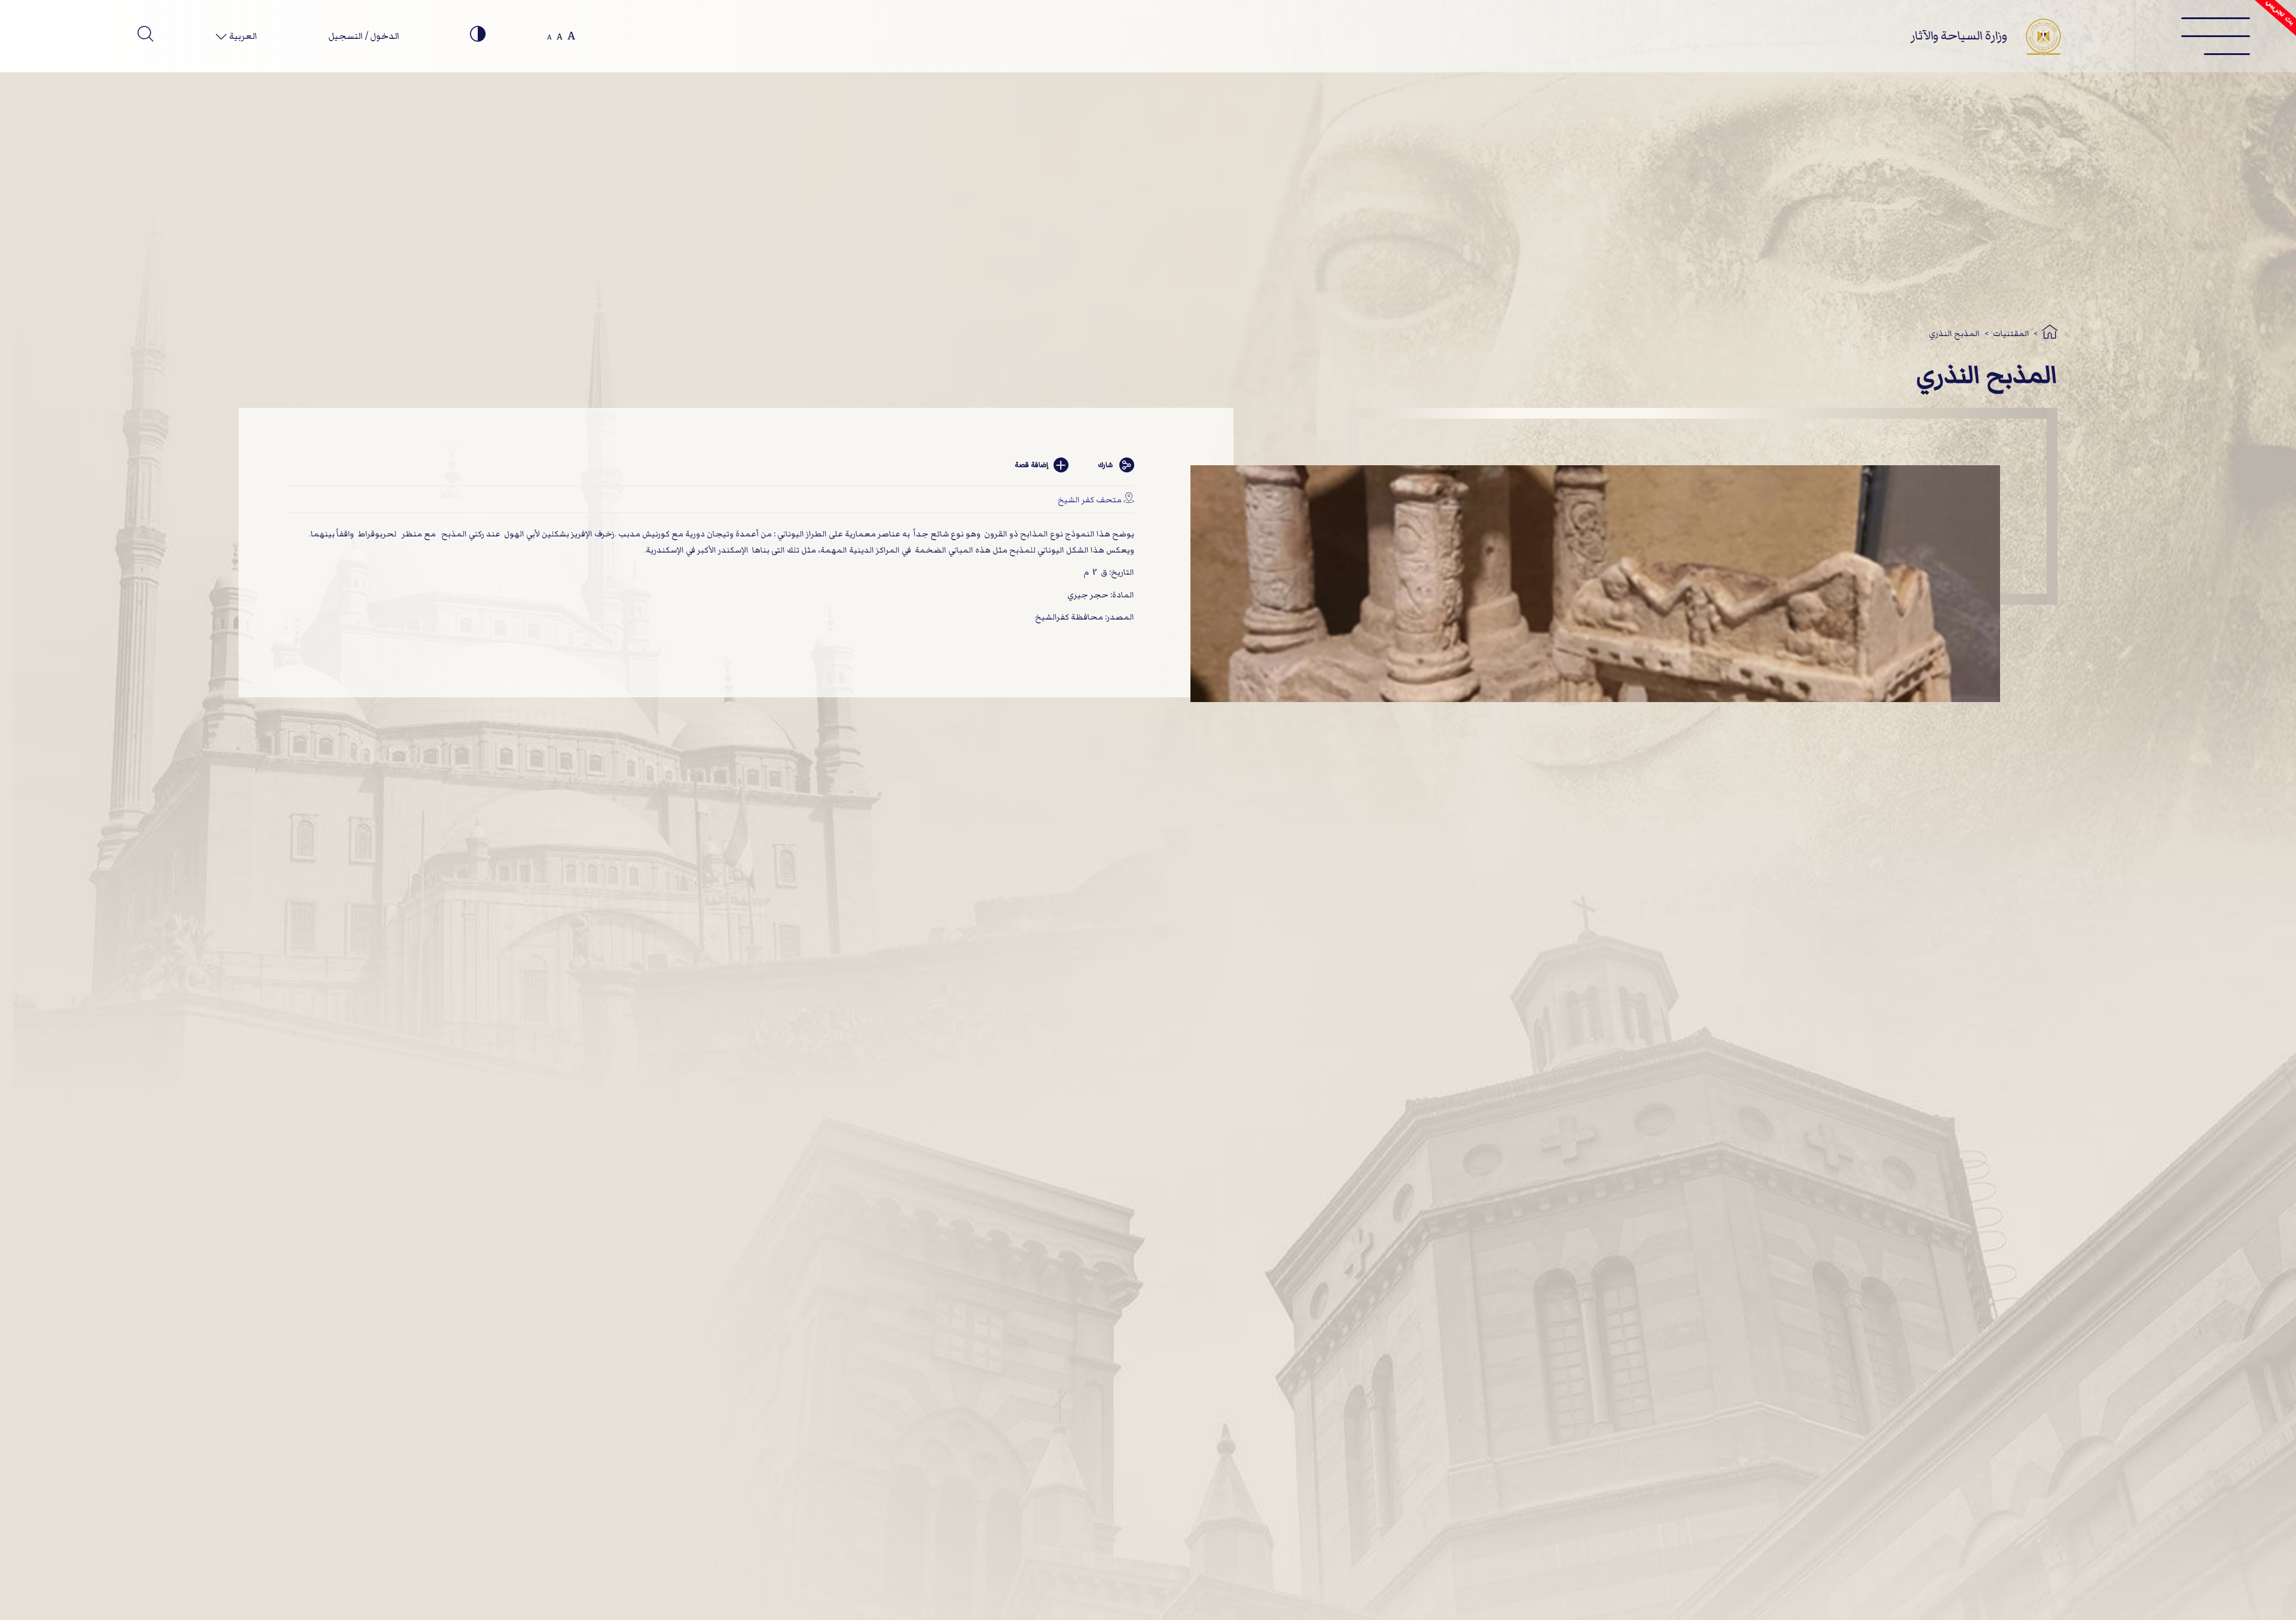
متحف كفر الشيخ (1090, 500)
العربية (242, 36)
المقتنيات (2011, 333)
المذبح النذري (1954, 333)
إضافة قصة (1031, 465)
